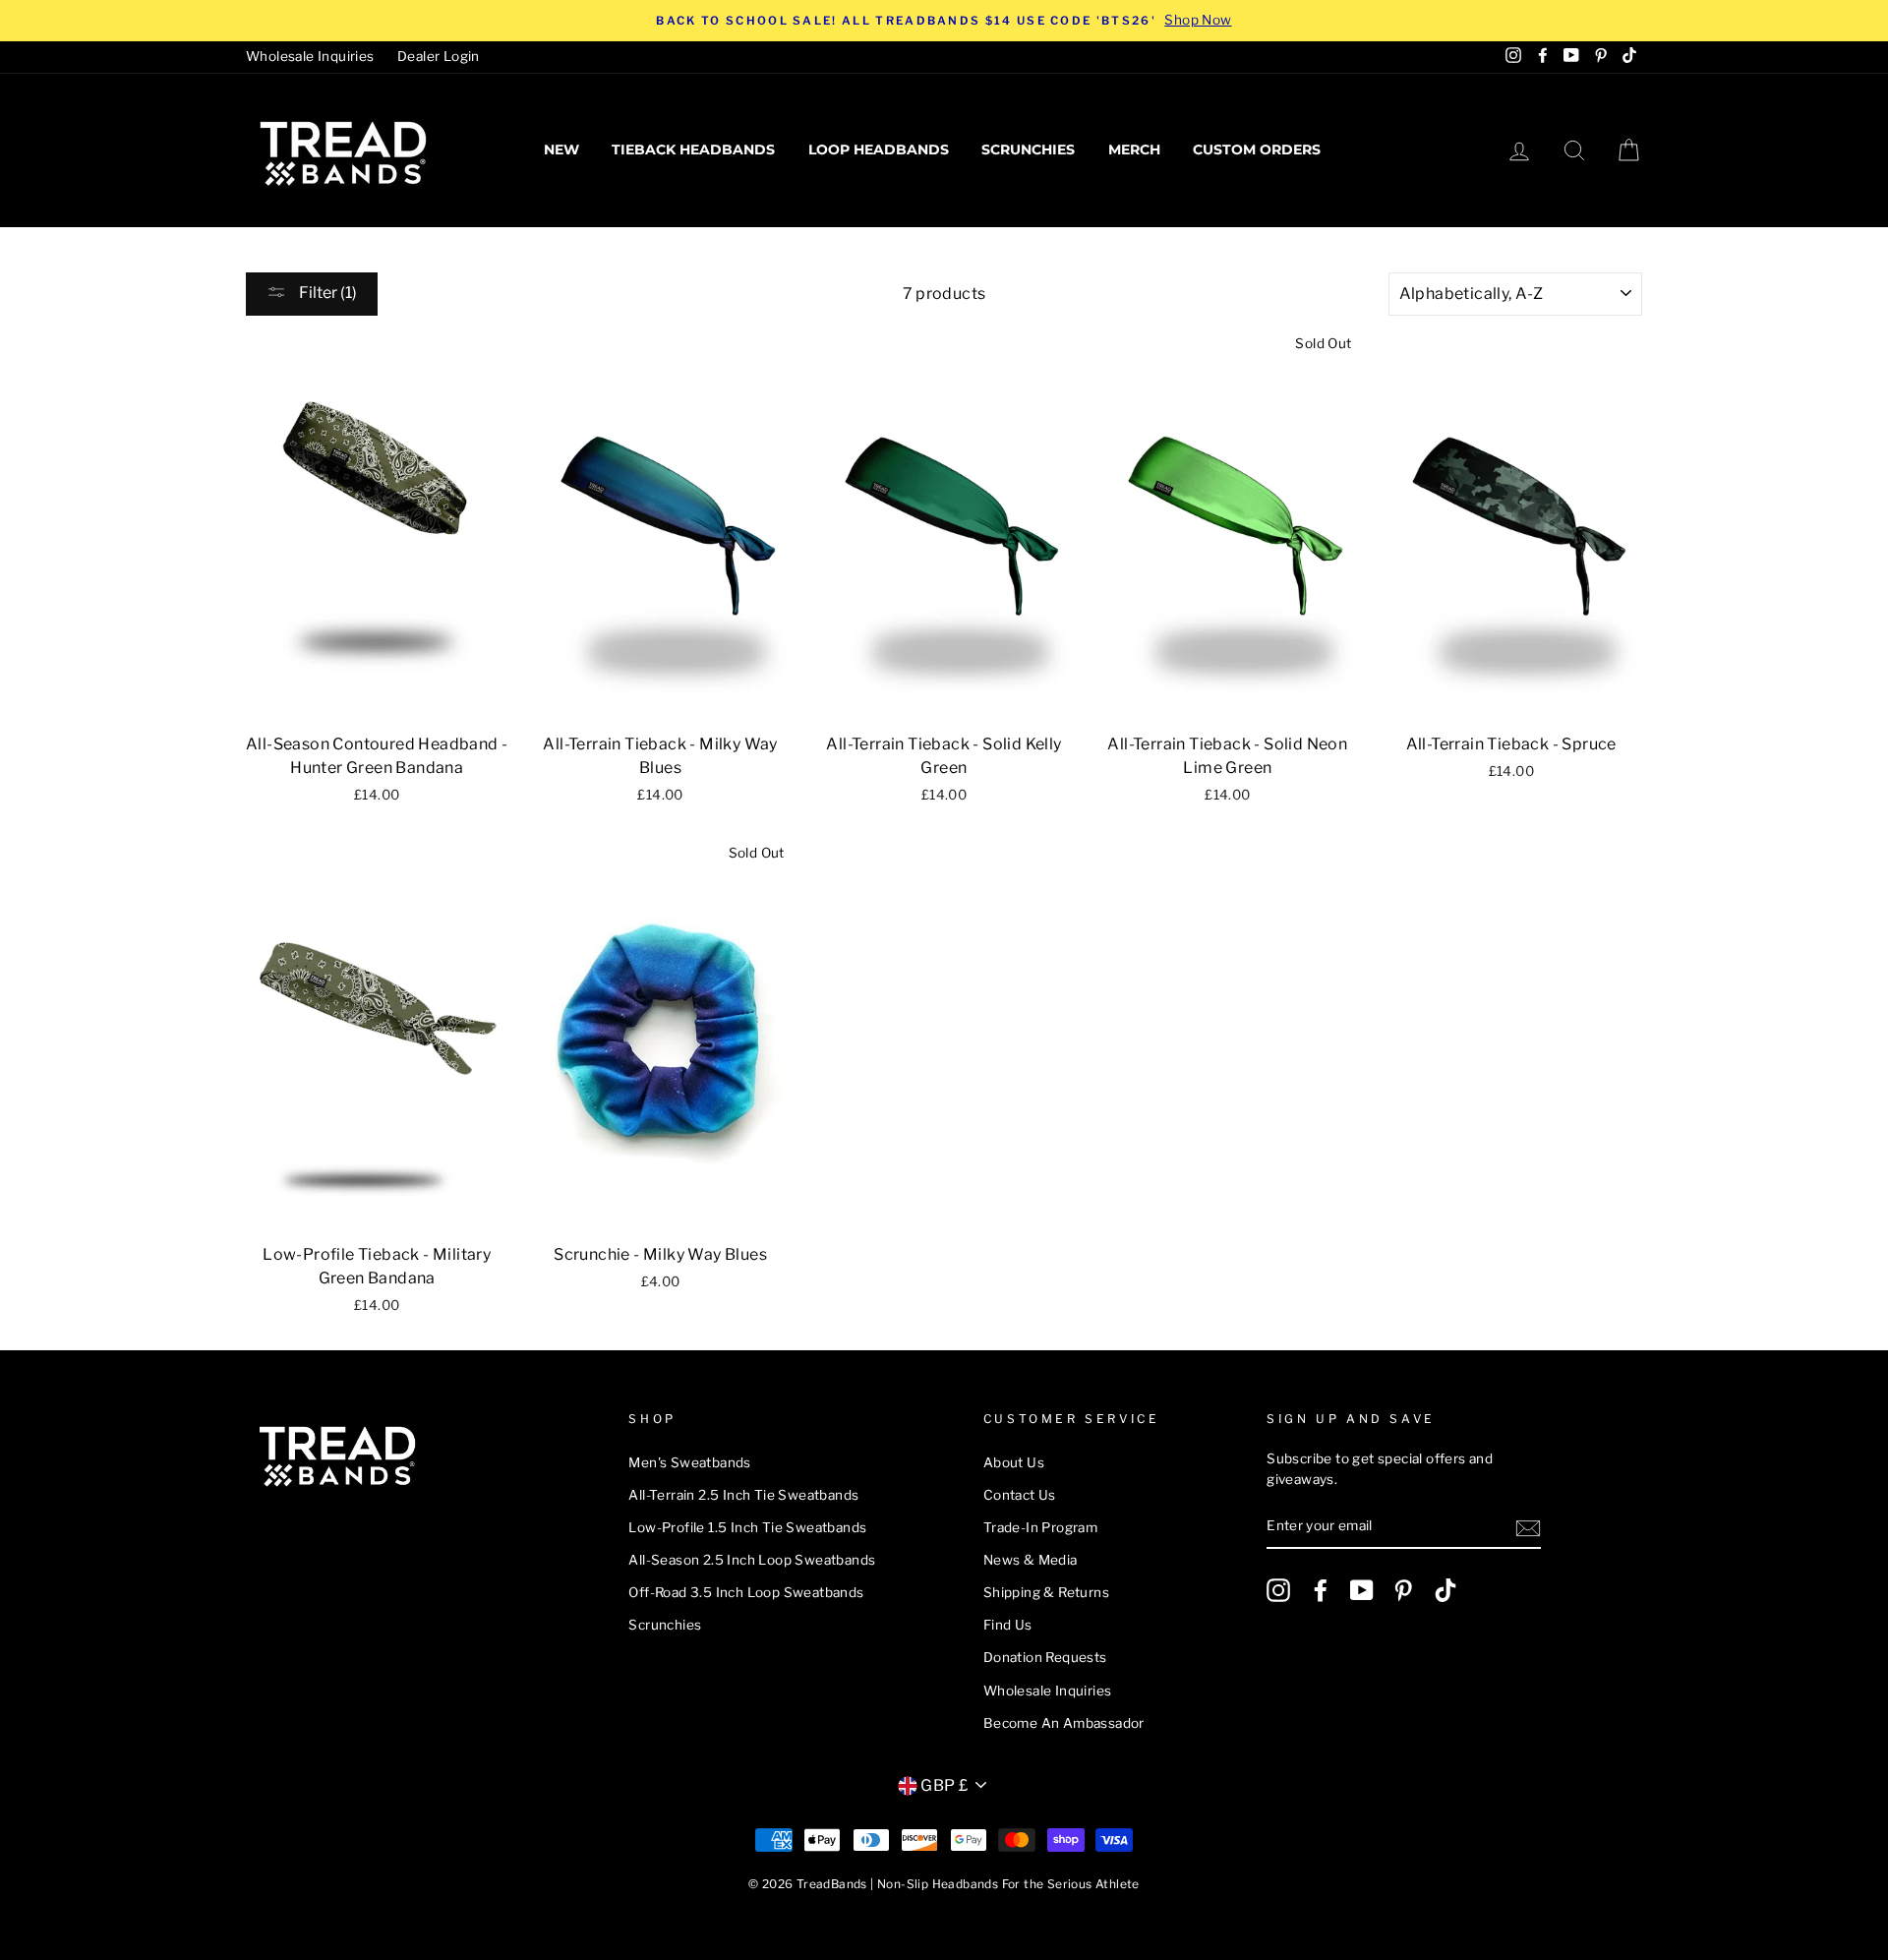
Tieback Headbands (693, 149)
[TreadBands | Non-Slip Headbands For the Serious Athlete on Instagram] (1278, 1590)
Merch (1134, 149)
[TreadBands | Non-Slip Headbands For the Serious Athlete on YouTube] (1362, 1590)
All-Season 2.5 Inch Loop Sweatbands (752, 1560)
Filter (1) (326, 293)
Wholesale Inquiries (310, 56)
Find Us (1008, 1625)
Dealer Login (439, 56)
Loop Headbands (879, 149)
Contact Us (1020, 1495)
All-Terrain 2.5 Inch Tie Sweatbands (743, 1495)
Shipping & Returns (1046, 1592)
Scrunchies (1028, 149)
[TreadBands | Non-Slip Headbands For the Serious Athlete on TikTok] (1445, 1590)
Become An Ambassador (1064, 1723)
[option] (944, 21)
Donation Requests (1045, 1657)
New (561, 149)
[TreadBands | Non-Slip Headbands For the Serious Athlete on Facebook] (1321, 1590)
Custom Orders (1257, 149)
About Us (1014, 1462)
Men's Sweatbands (689, 1462)
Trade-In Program (1040, 1527)
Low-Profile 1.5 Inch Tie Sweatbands (747, 1527)
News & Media (1031, 1560)
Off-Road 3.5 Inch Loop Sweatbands (746, 1592)
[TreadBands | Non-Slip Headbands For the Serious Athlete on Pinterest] (1403, 1590)
